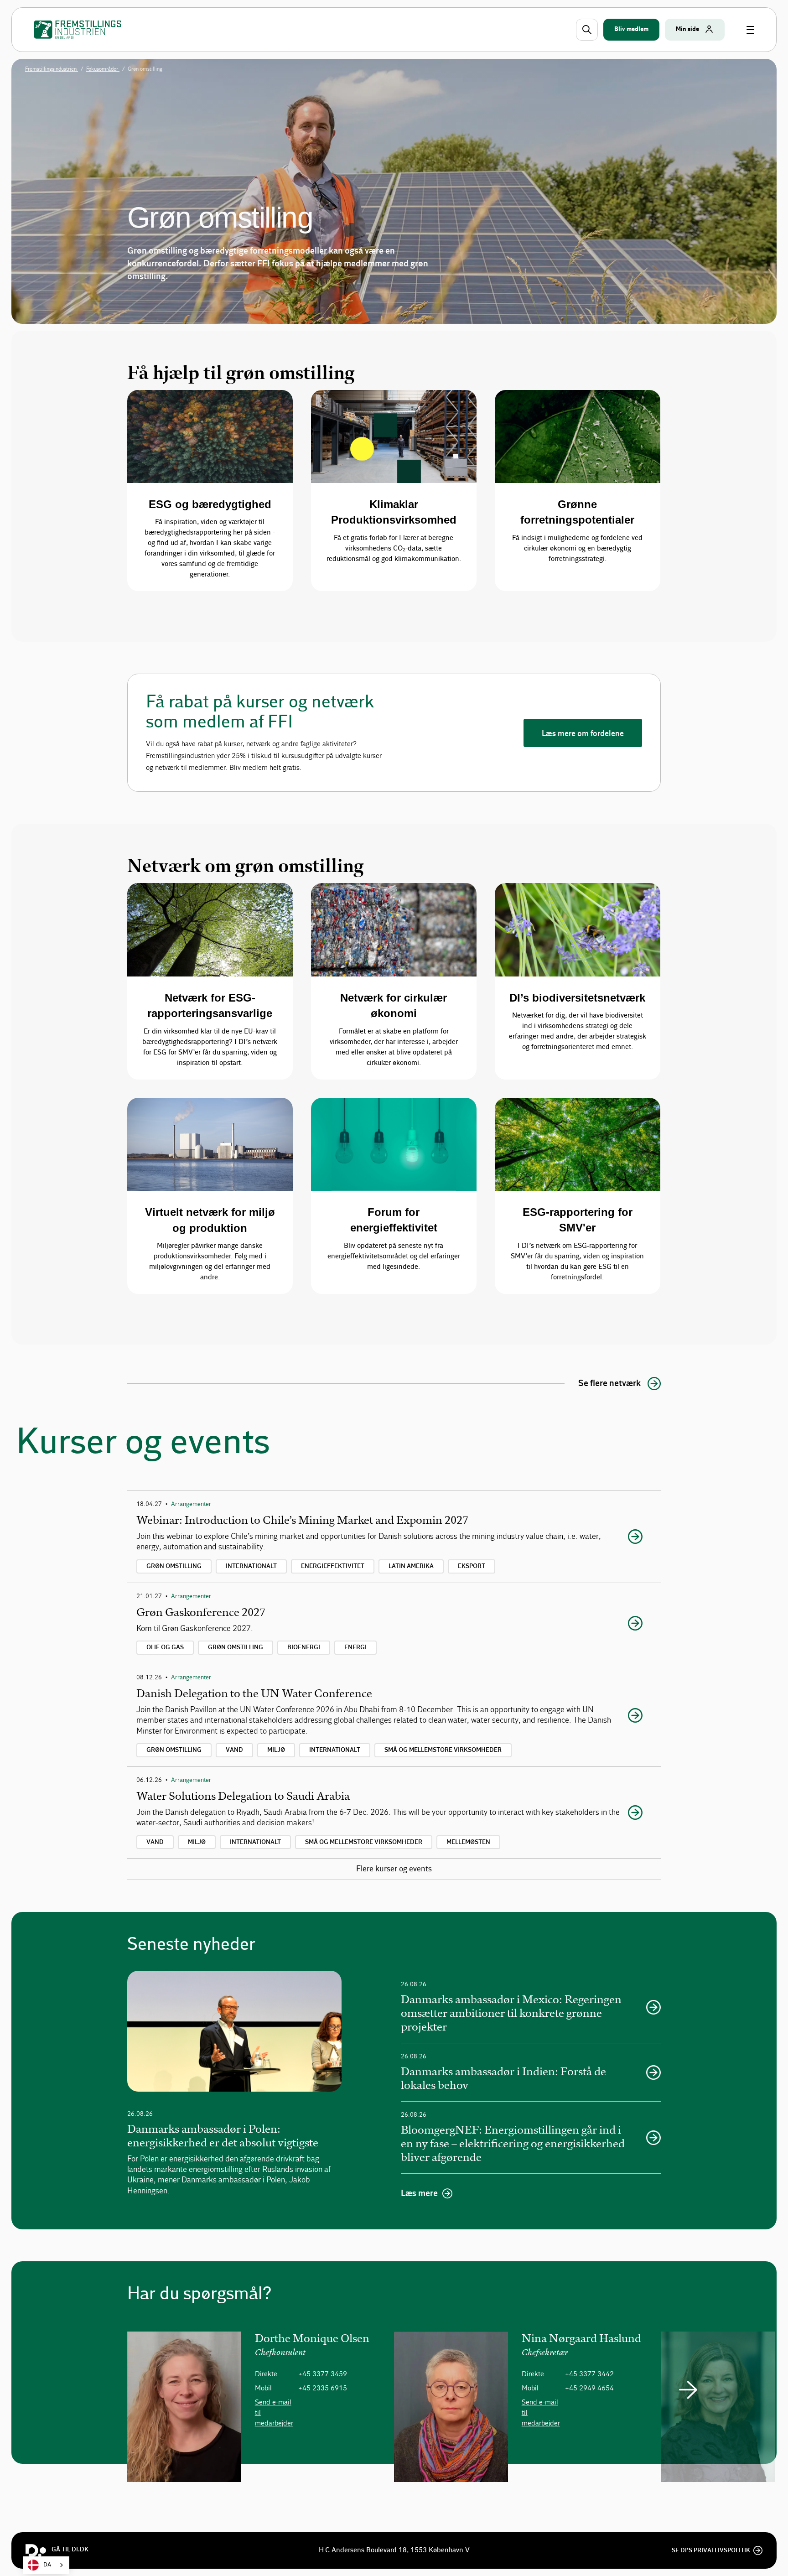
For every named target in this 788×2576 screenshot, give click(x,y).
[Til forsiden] (78, 30)
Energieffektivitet (333, 1566)
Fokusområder (103, 69)
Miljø (276, 1750)
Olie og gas (165, 1647)
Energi (355, 1647)
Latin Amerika (411, 1566)
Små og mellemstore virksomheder (443, 1750)
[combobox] (46, 2565)
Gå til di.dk (70, 2550)
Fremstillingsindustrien (52, 69)
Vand (234, 1750)
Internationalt (251, 1566)
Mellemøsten (468, 1842)
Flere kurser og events (394, 1869)
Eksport (472, 1566)
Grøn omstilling (174, 1566)
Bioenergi (304, 1647)
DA (47, 2565)
